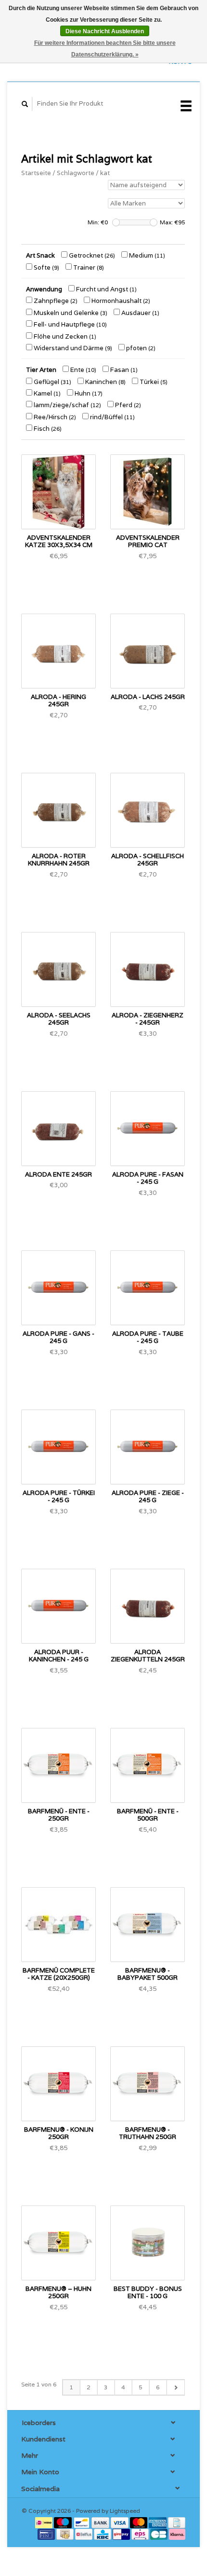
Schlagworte (76, 173)
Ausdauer (140, 313)
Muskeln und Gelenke (70, 313)
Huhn (88, 393)
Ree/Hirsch (54, 417)
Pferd (127, 405)
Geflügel (52, 382)
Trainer (88, 267)
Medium (146, 255)
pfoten (140, 348)
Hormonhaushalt (120, 301)
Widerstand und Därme (72, 348)
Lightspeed (125, 2511)
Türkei (153, 382)
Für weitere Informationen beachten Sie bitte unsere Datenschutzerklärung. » (105, 49)
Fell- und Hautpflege (70, 324)
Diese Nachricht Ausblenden (105, 31)
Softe (46, 267)
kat (105, 173)
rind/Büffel (112, 417)
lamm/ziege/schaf (67, 405)
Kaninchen (105, 382)
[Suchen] (25, 104)
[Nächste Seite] (175, 2387)
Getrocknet (91, 255)
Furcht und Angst (106, 289)
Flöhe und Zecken (64, 336)
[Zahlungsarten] (45, 2522)
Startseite (36, 173)
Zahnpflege (55, 301)
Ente (83, 370)
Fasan (123, 370)
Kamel (46, 393)
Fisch (47, 429)
